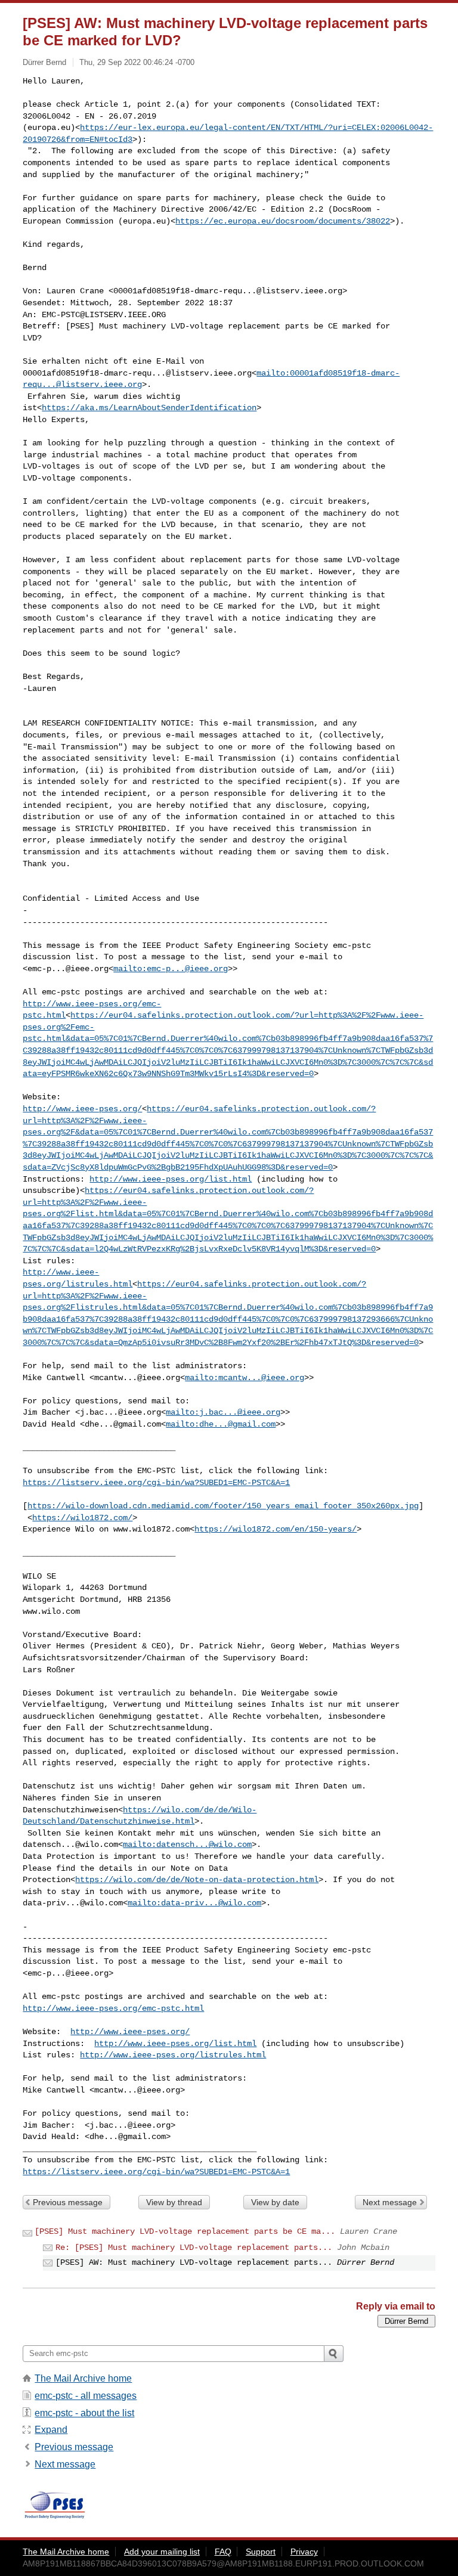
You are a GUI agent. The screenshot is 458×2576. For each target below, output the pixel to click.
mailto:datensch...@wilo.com (187, 1845)
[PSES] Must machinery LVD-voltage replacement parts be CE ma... (185, 2231)
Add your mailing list (162, 2552)
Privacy (304, 2552)
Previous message (68, 2202)
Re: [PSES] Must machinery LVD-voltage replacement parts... (194, 2248)
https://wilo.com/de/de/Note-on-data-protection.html (197, 1880)
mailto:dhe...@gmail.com (221, 1424)
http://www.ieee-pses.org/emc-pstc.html (113, 2008)
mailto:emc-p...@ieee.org (171, 969)
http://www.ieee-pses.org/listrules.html (173, 2055)
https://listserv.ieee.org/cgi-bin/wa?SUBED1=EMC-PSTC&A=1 (156, 1483)
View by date (275, 2202)
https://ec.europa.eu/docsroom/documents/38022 (283, 221)
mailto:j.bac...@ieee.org (223, 1412)
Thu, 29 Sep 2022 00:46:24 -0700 (137, 62)
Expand (51, 2430)
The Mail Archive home (83, 2378)
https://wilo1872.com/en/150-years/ (276, 1529)
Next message (390, 2202)
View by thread (174, 2202)
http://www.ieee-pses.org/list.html (171, 1179)
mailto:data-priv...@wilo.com (194, 1903)
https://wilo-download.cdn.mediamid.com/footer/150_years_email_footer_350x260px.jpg (223, 1506)
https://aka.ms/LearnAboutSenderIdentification (149, 408)
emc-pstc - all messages (86, 2396)
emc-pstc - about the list (84, 2413)
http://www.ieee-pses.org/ (82, 1109)
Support (261, 2552)
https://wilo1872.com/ (82, 1518)
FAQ (223, 2552)
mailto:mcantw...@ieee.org (245, 1378)
